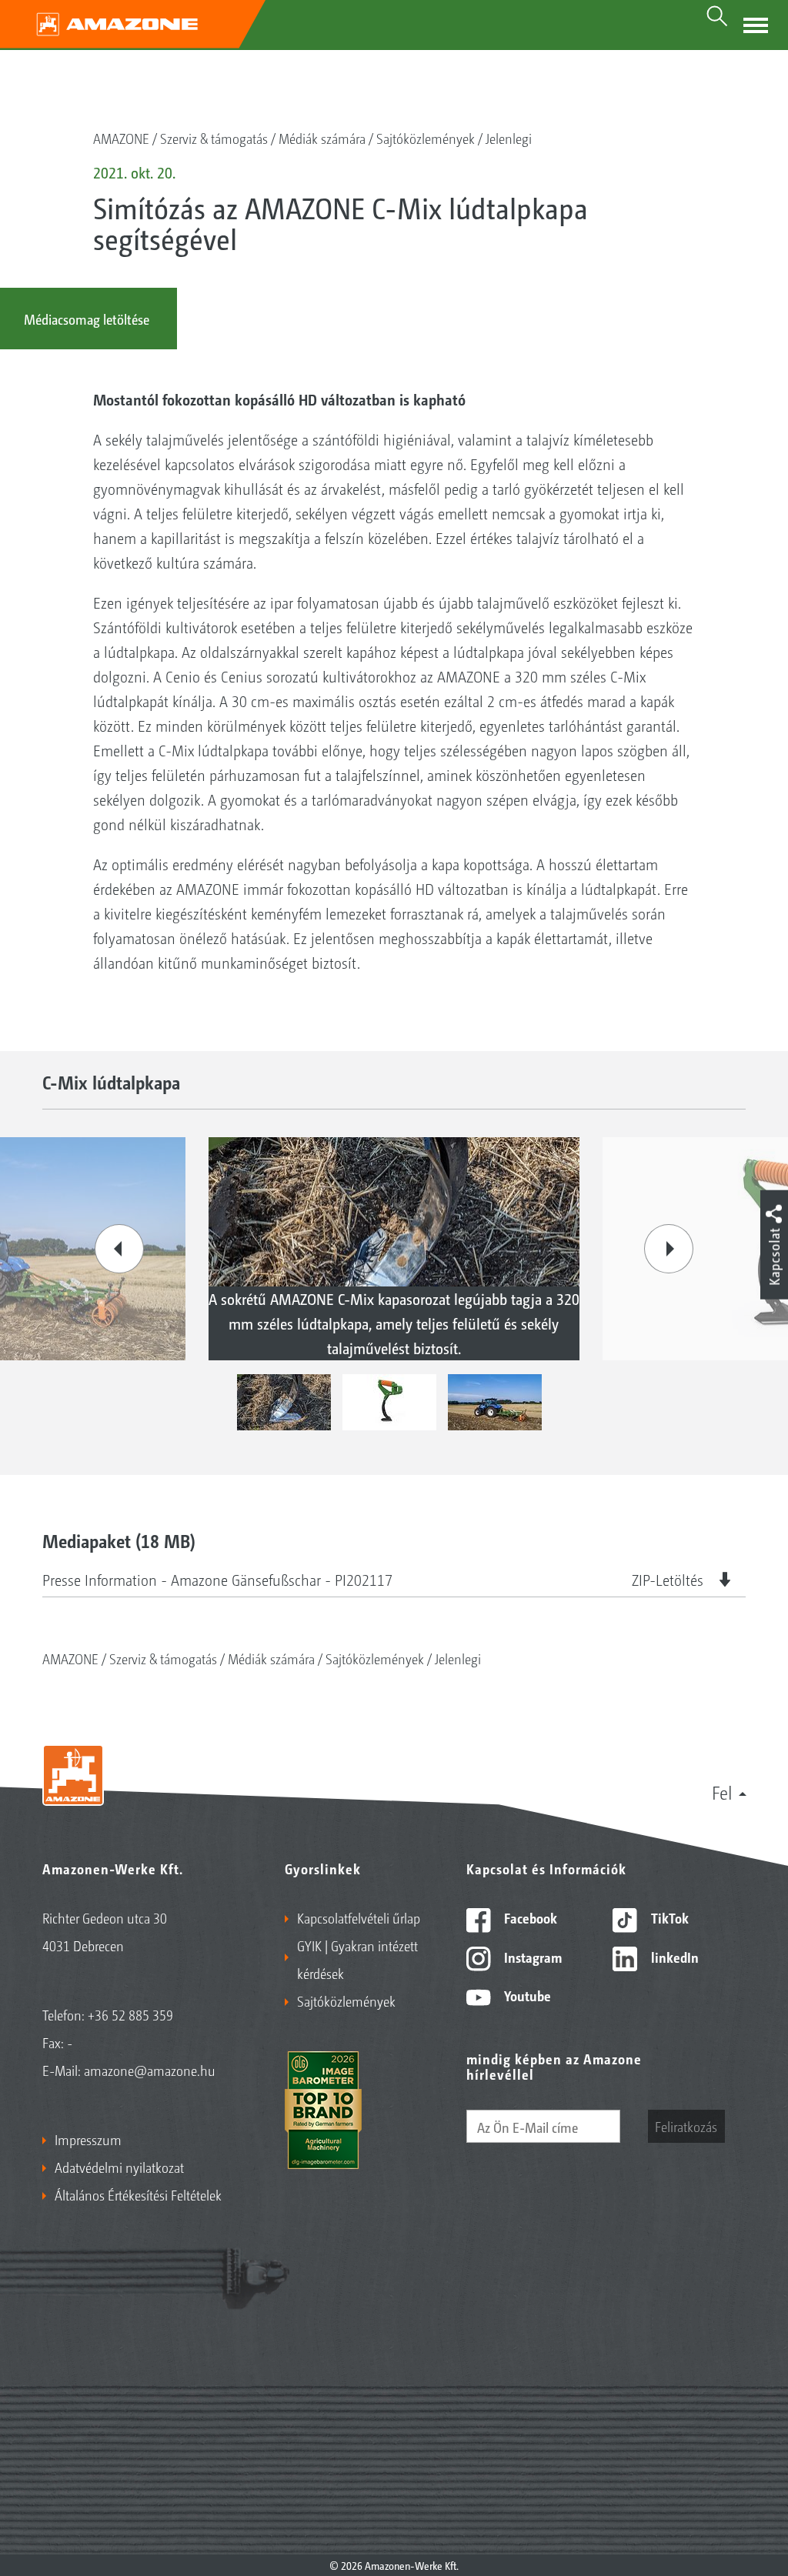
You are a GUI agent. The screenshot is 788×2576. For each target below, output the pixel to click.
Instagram (531, 1957)
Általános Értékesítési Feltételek (138, 2194)
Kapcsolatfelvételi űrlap (359, 1917)
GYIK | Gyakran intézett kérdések (357, 1959)
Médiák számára (322, 138)
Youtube (526, 1995)
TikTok (668, 1917)
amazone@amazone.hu (150, 2070)
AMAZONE (121, 138)
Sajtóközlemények (426, 138)
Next (669, 1249)
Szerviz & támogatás (214, 138)
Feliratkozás (686, 2126)
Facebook (529, 1917)
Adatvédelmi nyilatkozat (119, 2167)
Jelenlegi (509, 138)
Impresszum (88, 2139)
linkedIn (673, 1957)
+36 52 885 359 (130, 2014)
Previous (119, 1249)
